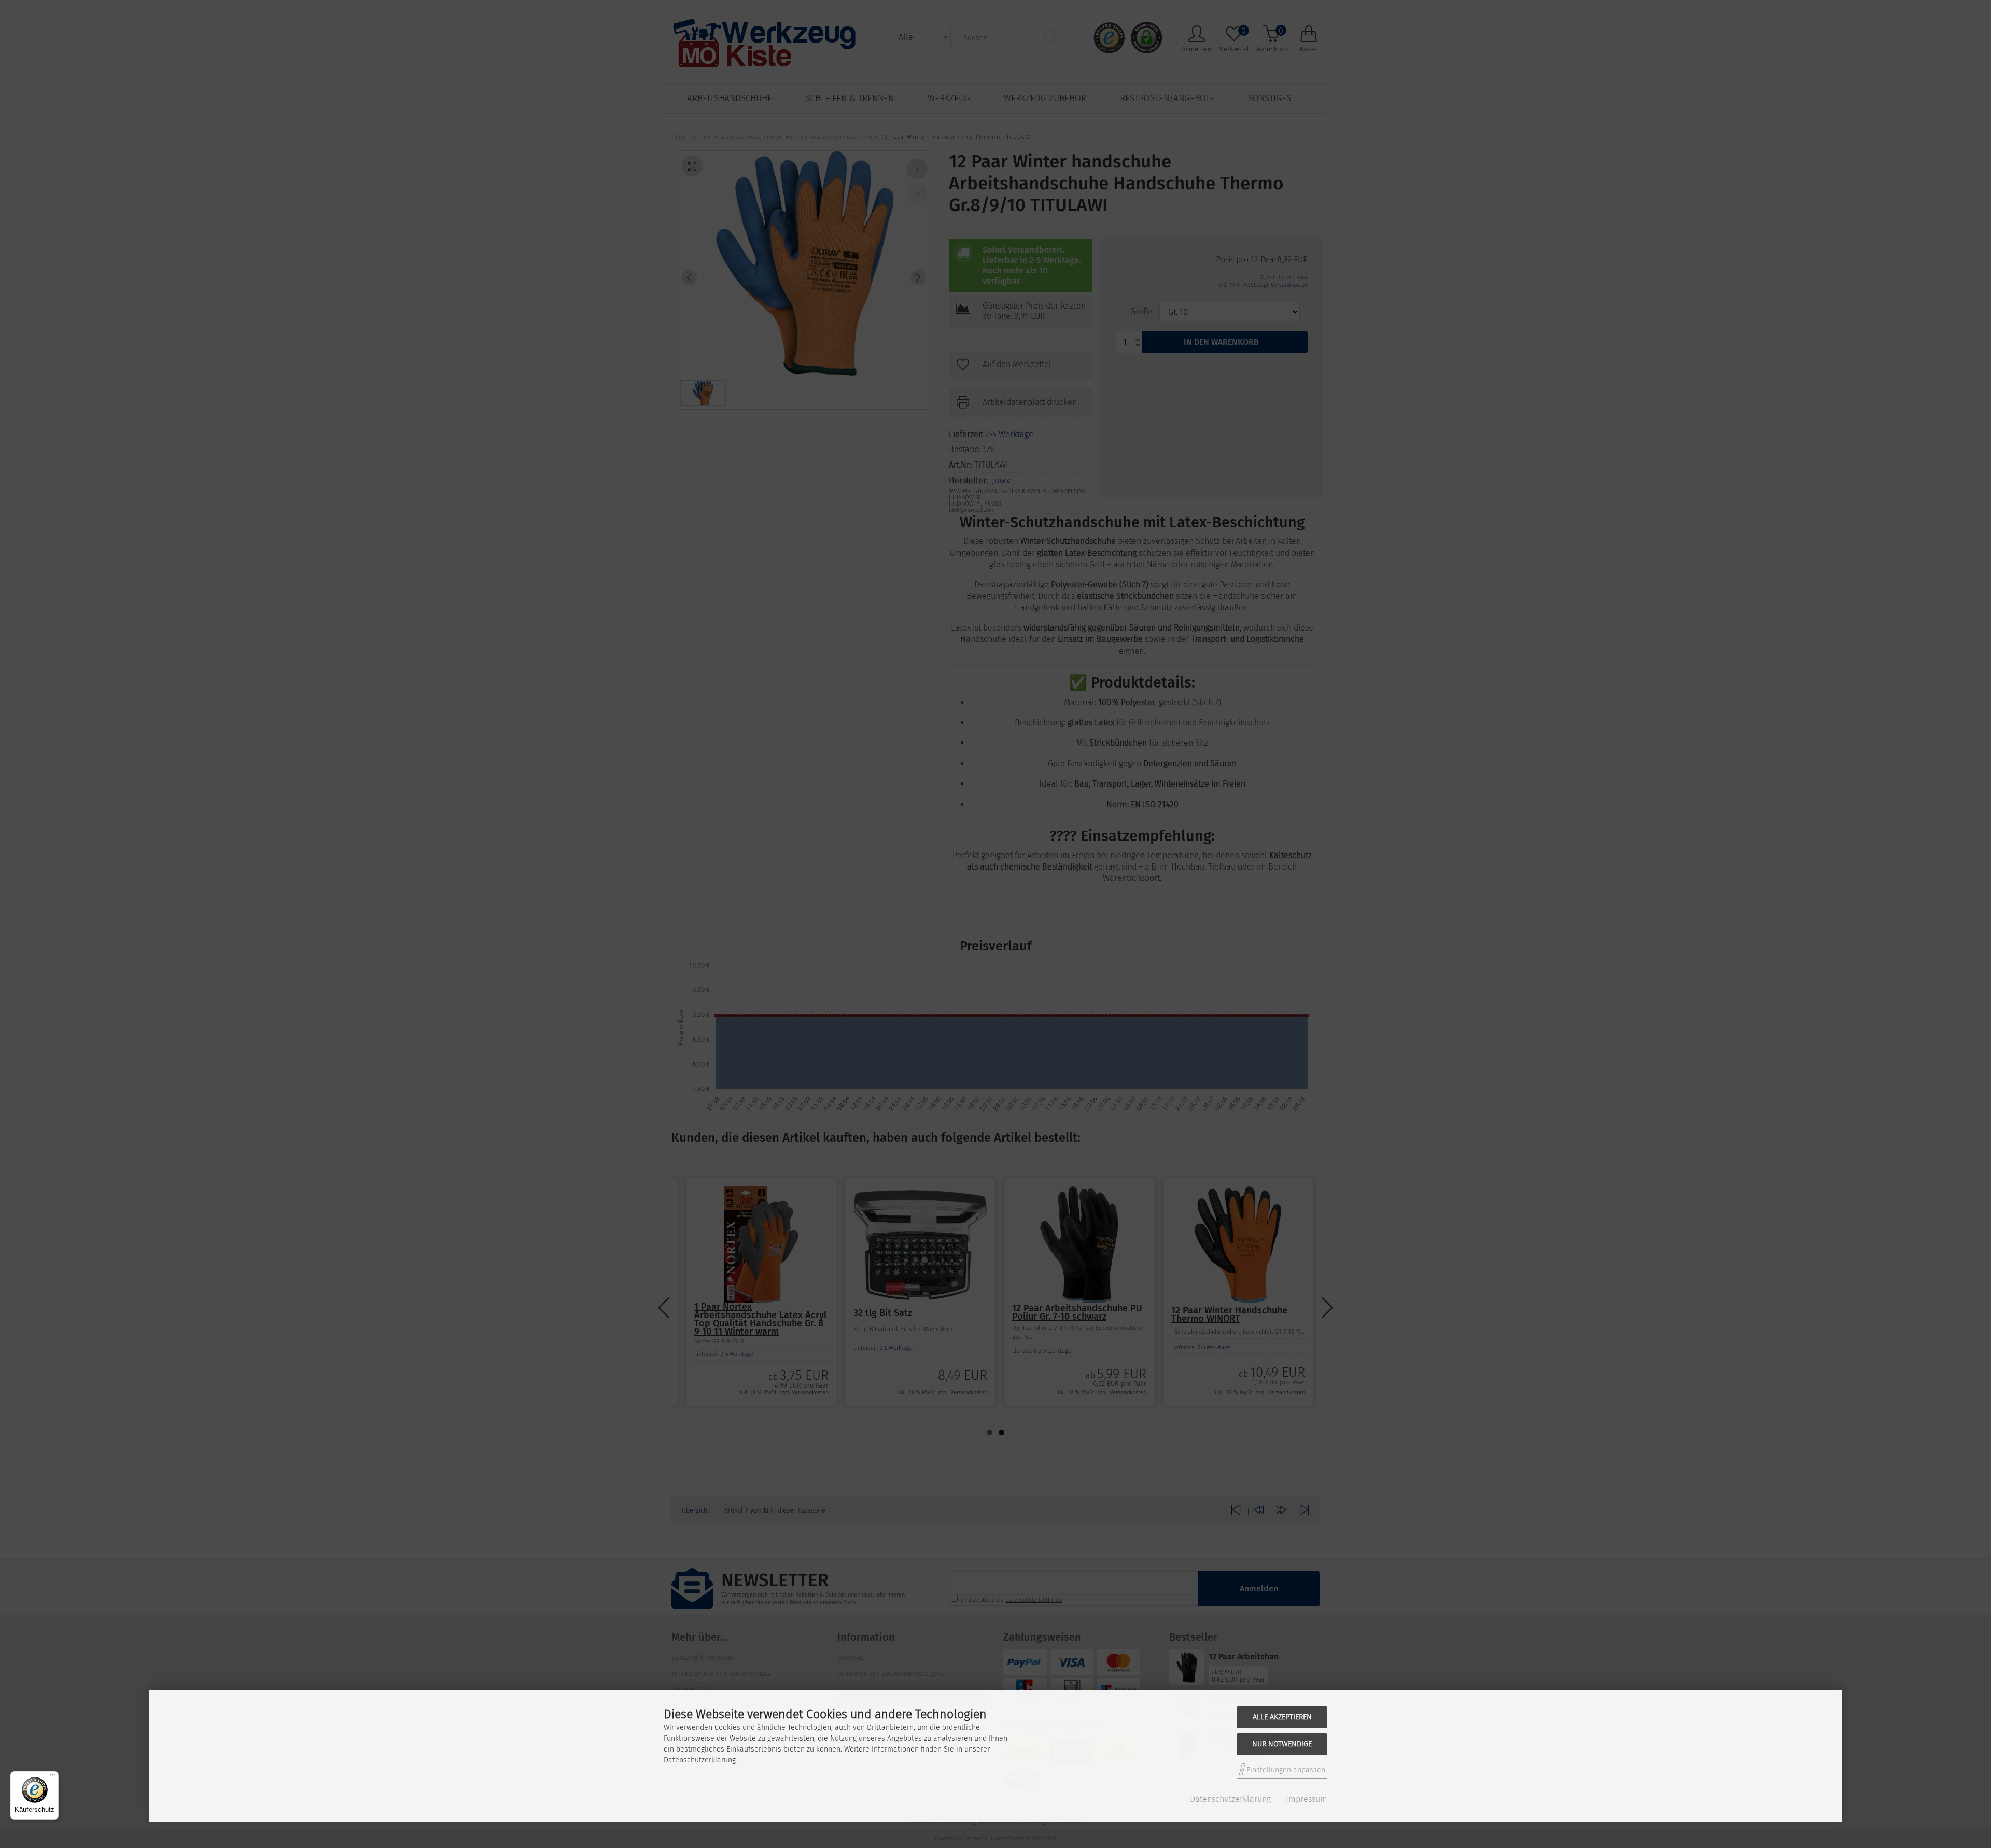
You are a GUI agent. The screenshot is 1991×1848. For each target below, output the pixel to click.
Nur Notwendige (1282, 1744)
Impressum (1307, 1799)
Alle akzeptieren (1282, 1717)
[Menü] (52, 1777)
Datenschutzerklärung (1230, 1799)
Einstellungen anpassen (1285, 1770)
